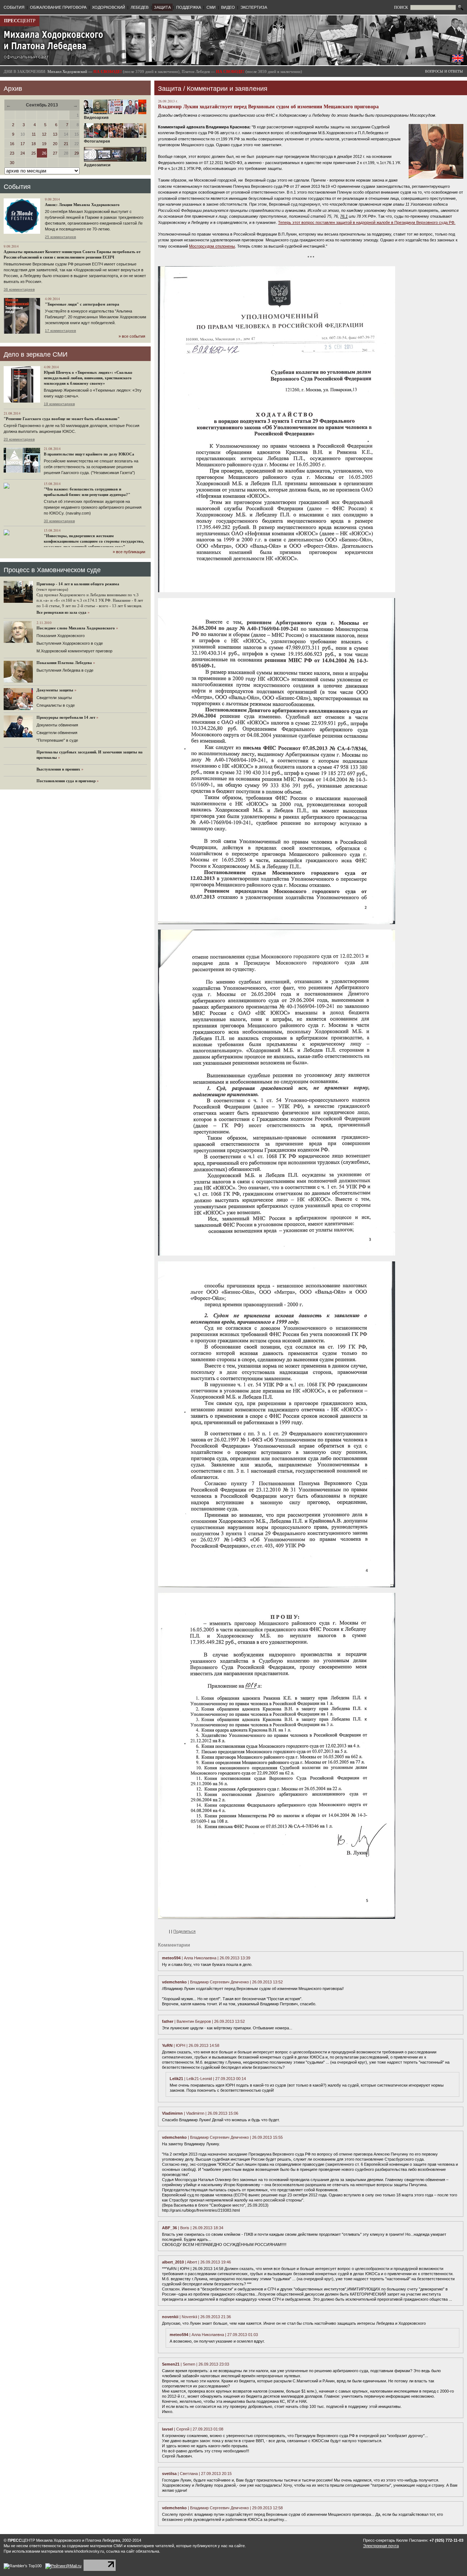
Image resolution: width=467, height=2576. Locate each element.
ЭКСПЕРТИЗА (254, 7)
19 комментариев (59, 404)
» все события (132, 336)
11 (34, 134)
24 (23, 153)
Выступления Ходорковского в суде (70, 643)
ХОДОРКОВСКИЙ (109, 7)
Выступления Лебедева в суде (65, 670)
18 (34, 144)
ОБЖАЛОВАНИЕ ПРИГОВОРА (58, 7)
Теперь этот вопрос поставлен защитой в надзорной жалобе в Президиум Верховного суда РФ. (367, 222)
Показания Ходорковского (61, 636)
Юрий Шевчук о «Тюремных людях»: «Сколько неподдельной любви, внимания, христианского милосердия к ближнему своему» (88, 378)
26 (44, 153)
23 (12, 153)
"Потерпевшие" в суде (57, 740)
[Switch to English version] (458, 60)
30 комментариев (59, 521)
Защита (170, 89)
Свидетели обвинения (57, 733)
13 (55, 134)
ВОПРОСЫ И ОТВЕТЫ (444, 71)
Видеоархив (96, 117)
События (17, 187)
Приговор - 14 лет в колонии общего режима (78, 584)
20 (55, 144)
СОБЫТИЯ (14, 7)
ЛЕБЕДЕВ (140, 7)
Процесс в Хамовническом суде (52, 570)
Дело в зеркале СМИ (36, 354)
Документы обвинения (57, 725)
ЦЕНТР (20, 21)
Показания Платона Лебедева (64, 663)
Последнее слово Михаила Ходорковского (76, 628)
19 (44, 144)
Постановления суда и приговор (66, 781)
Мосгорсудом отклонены (212, 246)
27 (55, 153)
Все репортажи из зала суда (61, 612)
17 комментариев (60, 331)
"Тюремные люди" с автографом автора (82, 304)
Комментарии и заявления (227, 89)
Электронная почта (381, 2546)
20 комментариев (19, 439)
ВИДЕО (228, 7)
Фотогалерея (97, 141)
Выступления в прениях (58, 769)
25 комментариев (60, 237)
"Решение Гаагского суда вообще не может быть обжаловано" (62, 419)
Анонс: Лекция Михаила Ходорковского (82, 205)
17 (23, 144)
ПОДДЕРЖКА (189, 7)
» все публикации (129, 552)
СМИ (211, 7)
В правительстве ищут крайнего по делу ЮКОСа (89, 454)
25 (34, 153)
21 (66, 144)
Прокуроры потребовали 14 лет (66, 717)
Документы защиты (55, 690)
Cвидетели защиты (54, 698)
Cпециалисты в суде (56, 705)
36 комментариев (19, 289)
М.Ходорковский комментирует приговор (74, 651)
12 (44, 134)
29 (77, 153)
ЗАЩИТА (162, 7)
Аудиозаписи (97, 165)
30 (12, 163)
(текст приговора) (52, 589)
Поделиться (184, 1931)
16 (12, 144)
